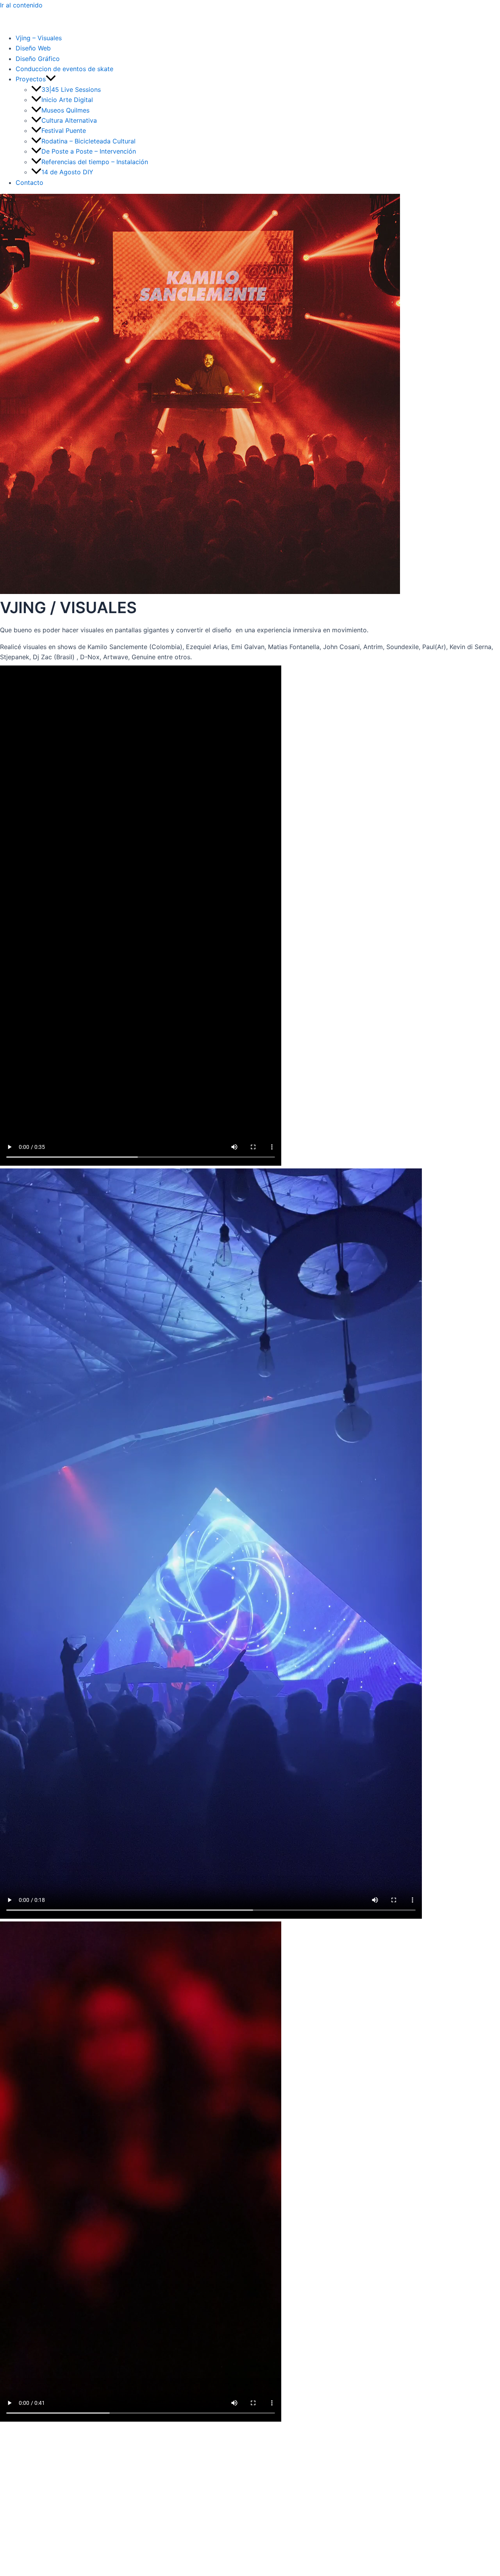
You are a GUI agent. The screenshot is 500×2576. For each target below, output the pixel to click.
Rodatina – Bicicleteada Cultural (88, 141)
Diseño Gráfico (38, 59)
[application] (51, 79)
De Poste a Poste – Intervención (89, 151)
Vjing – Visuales (39, 38)
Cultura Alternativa (69, 120)
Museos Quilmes (65, 110)
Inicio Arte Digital (67, 100)
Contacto (29, 182)
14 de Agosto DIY (67, 172)
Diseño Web (33, 48)
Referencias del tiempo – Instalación (95, 162)
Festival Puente (64, 131)
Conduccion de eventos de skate (64, 69)
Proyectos (31, 79)
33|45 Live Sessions (71, 89)
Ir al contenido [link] (21, 5)
